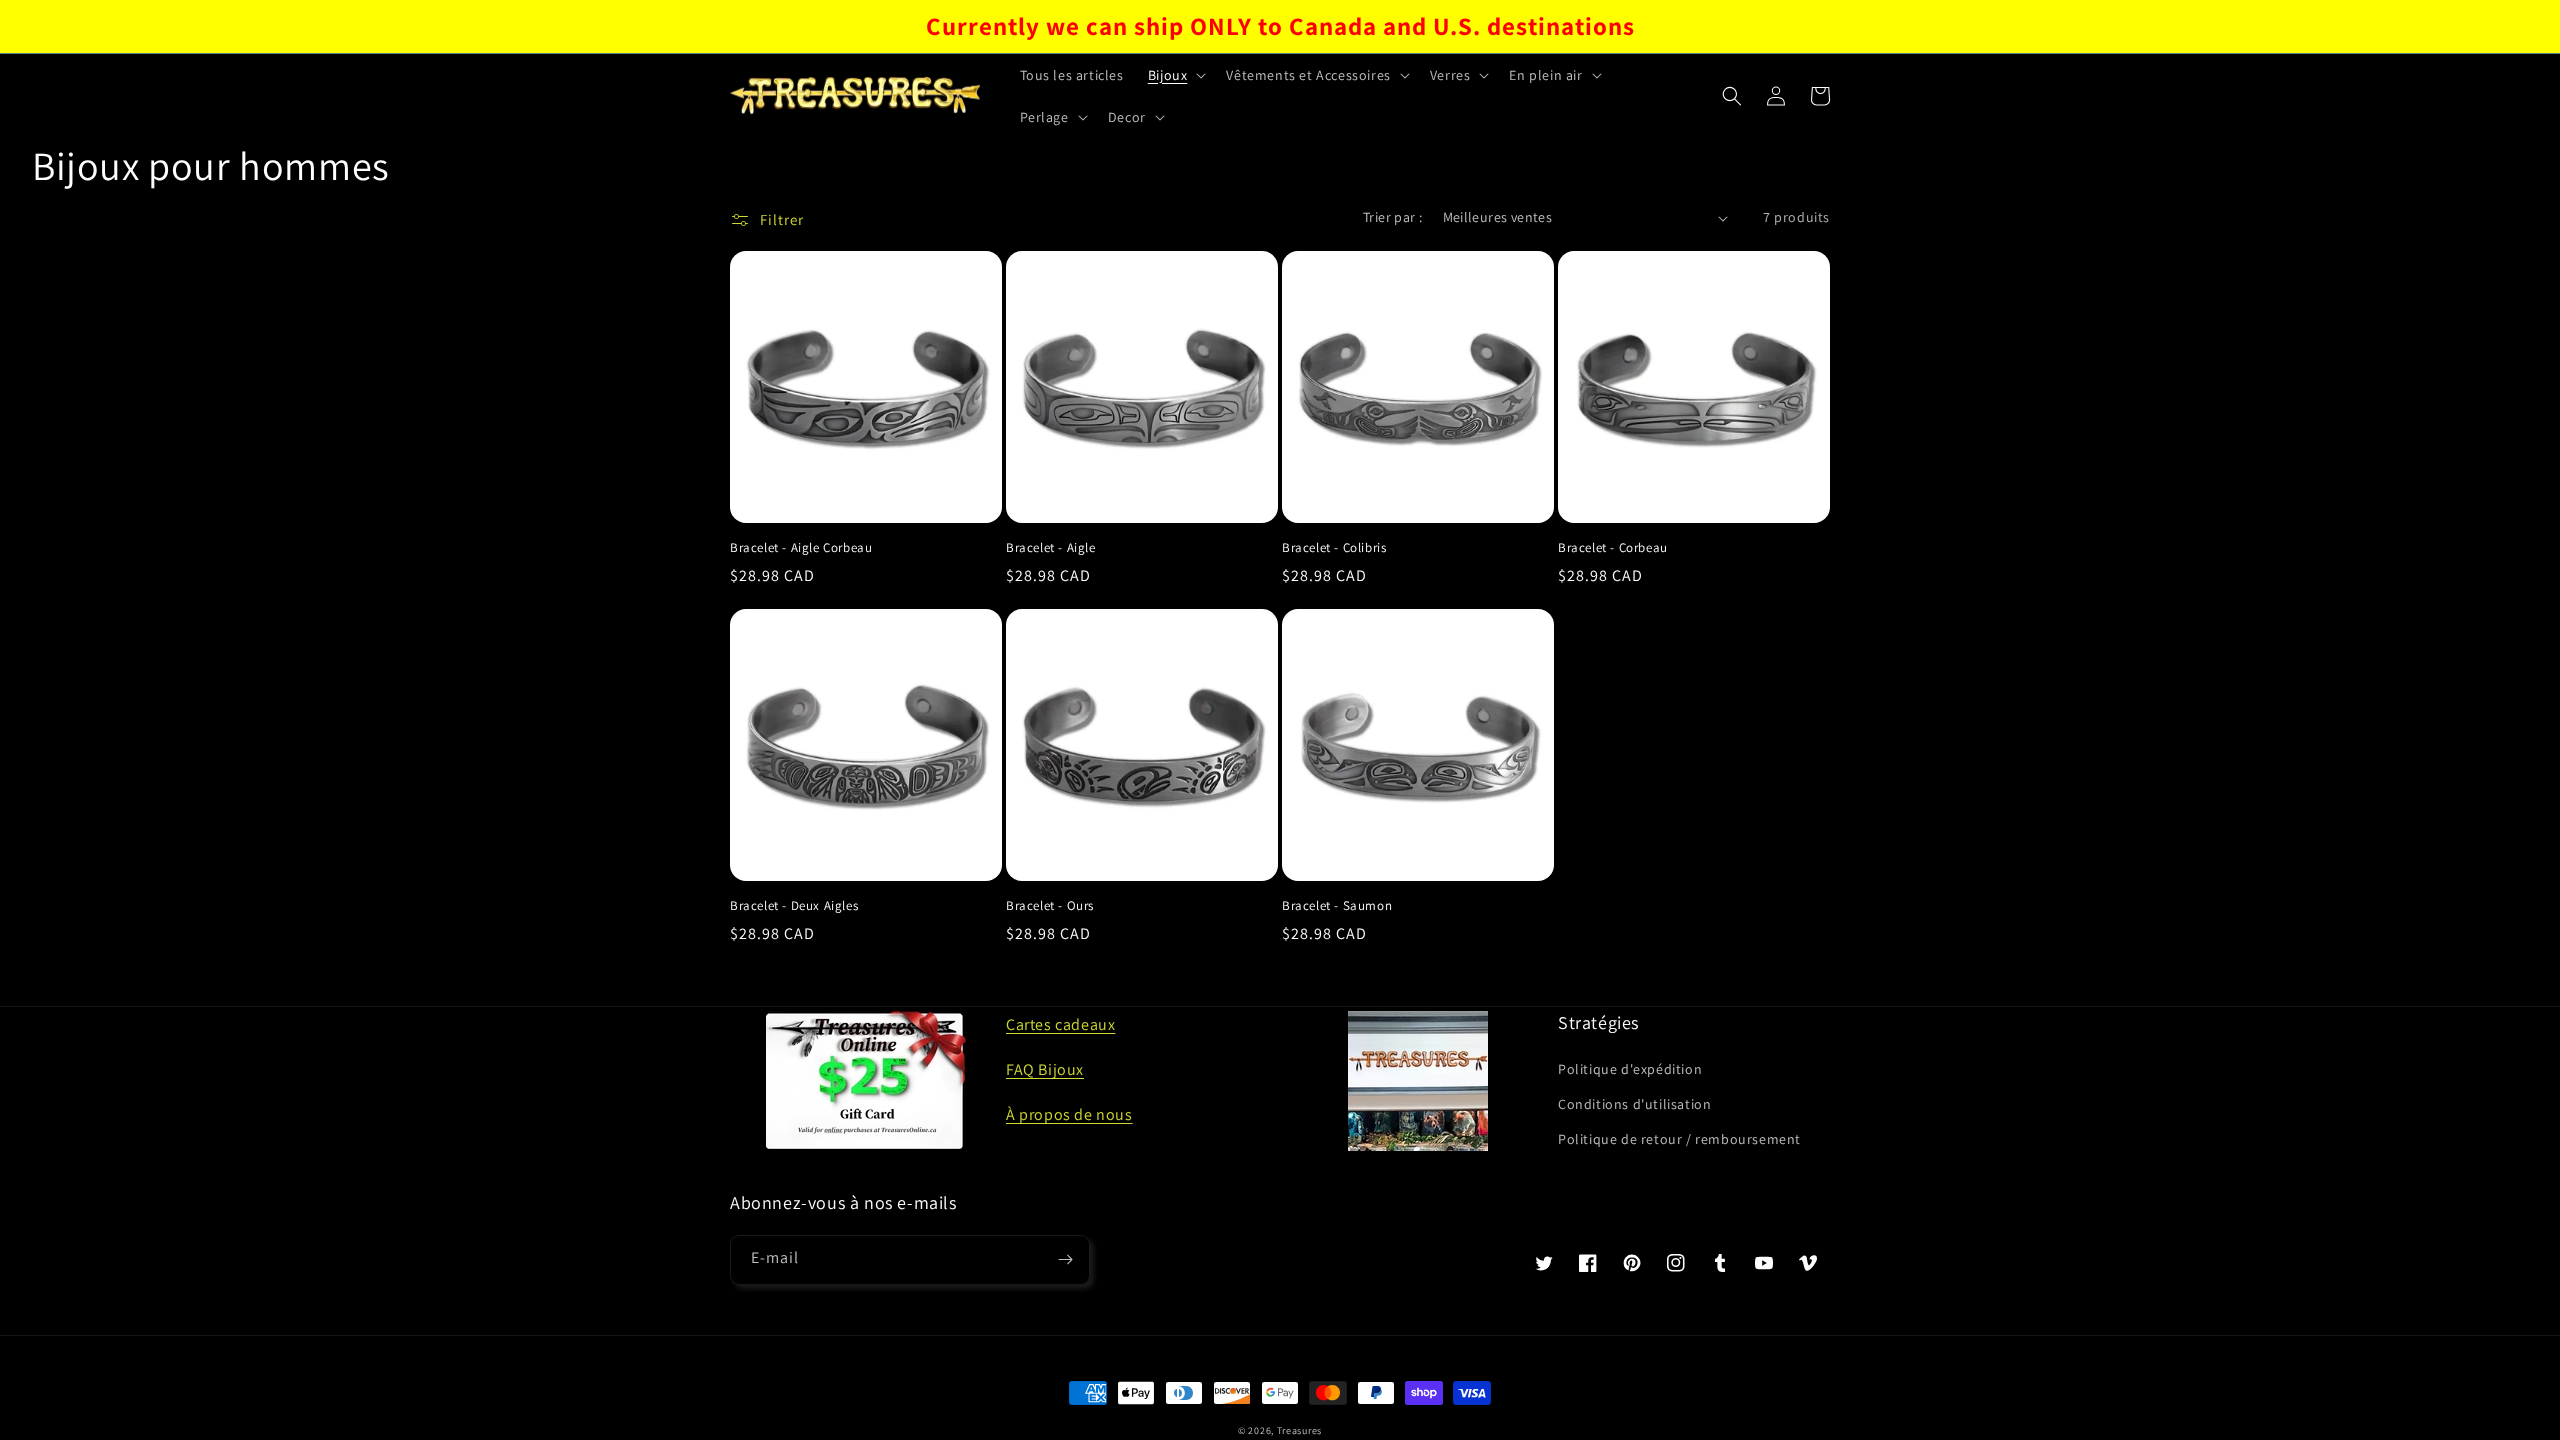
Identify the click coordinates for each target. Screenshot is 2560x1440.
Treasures (1299, 1430)
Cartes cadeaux (1060, 1024)
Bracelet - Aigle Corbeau (801, 548)
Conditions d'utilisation (1634, 1104)
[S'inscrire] (1065, 1260)
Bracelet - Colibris (1334, 548)
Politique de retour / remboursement (1679, 1139)
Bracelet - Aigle (1051, 548)
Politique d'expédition (1630, 1069)
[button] (1175, 75)
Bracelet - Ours (1050, 906)
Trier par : (1392, 217)
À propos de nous (1069, 1114)
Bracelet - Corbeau (1613, 548)
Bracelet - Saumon (1337, 906)
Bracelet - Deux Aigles (794, 906)
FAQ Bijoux (1045, 1069)
